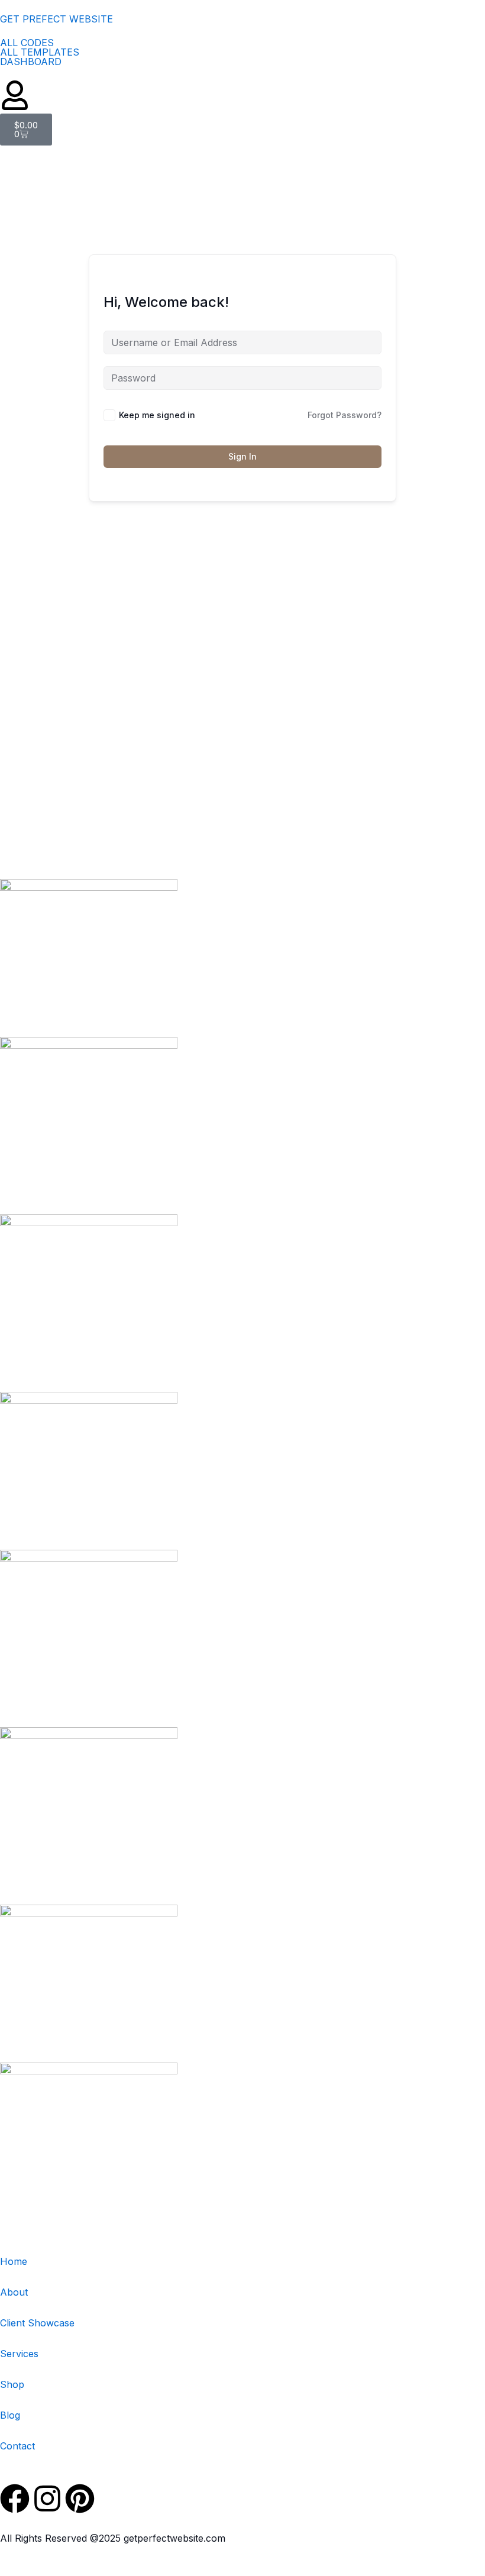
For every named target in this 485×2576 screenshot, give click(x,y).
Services (19, 2354)
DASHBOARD (31, 62)
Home (14, 2261)
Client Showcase (37, 2323)
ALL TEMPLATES (40, 52)
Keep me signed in (157, 415)
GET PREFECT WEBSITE (56, 19)
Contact (17, 2446)
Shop (12, 2384)
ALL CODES (27, 43)
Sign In (242, 456)
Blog (10, 2415)
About (14, 2292)
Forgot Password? (345, 415)
